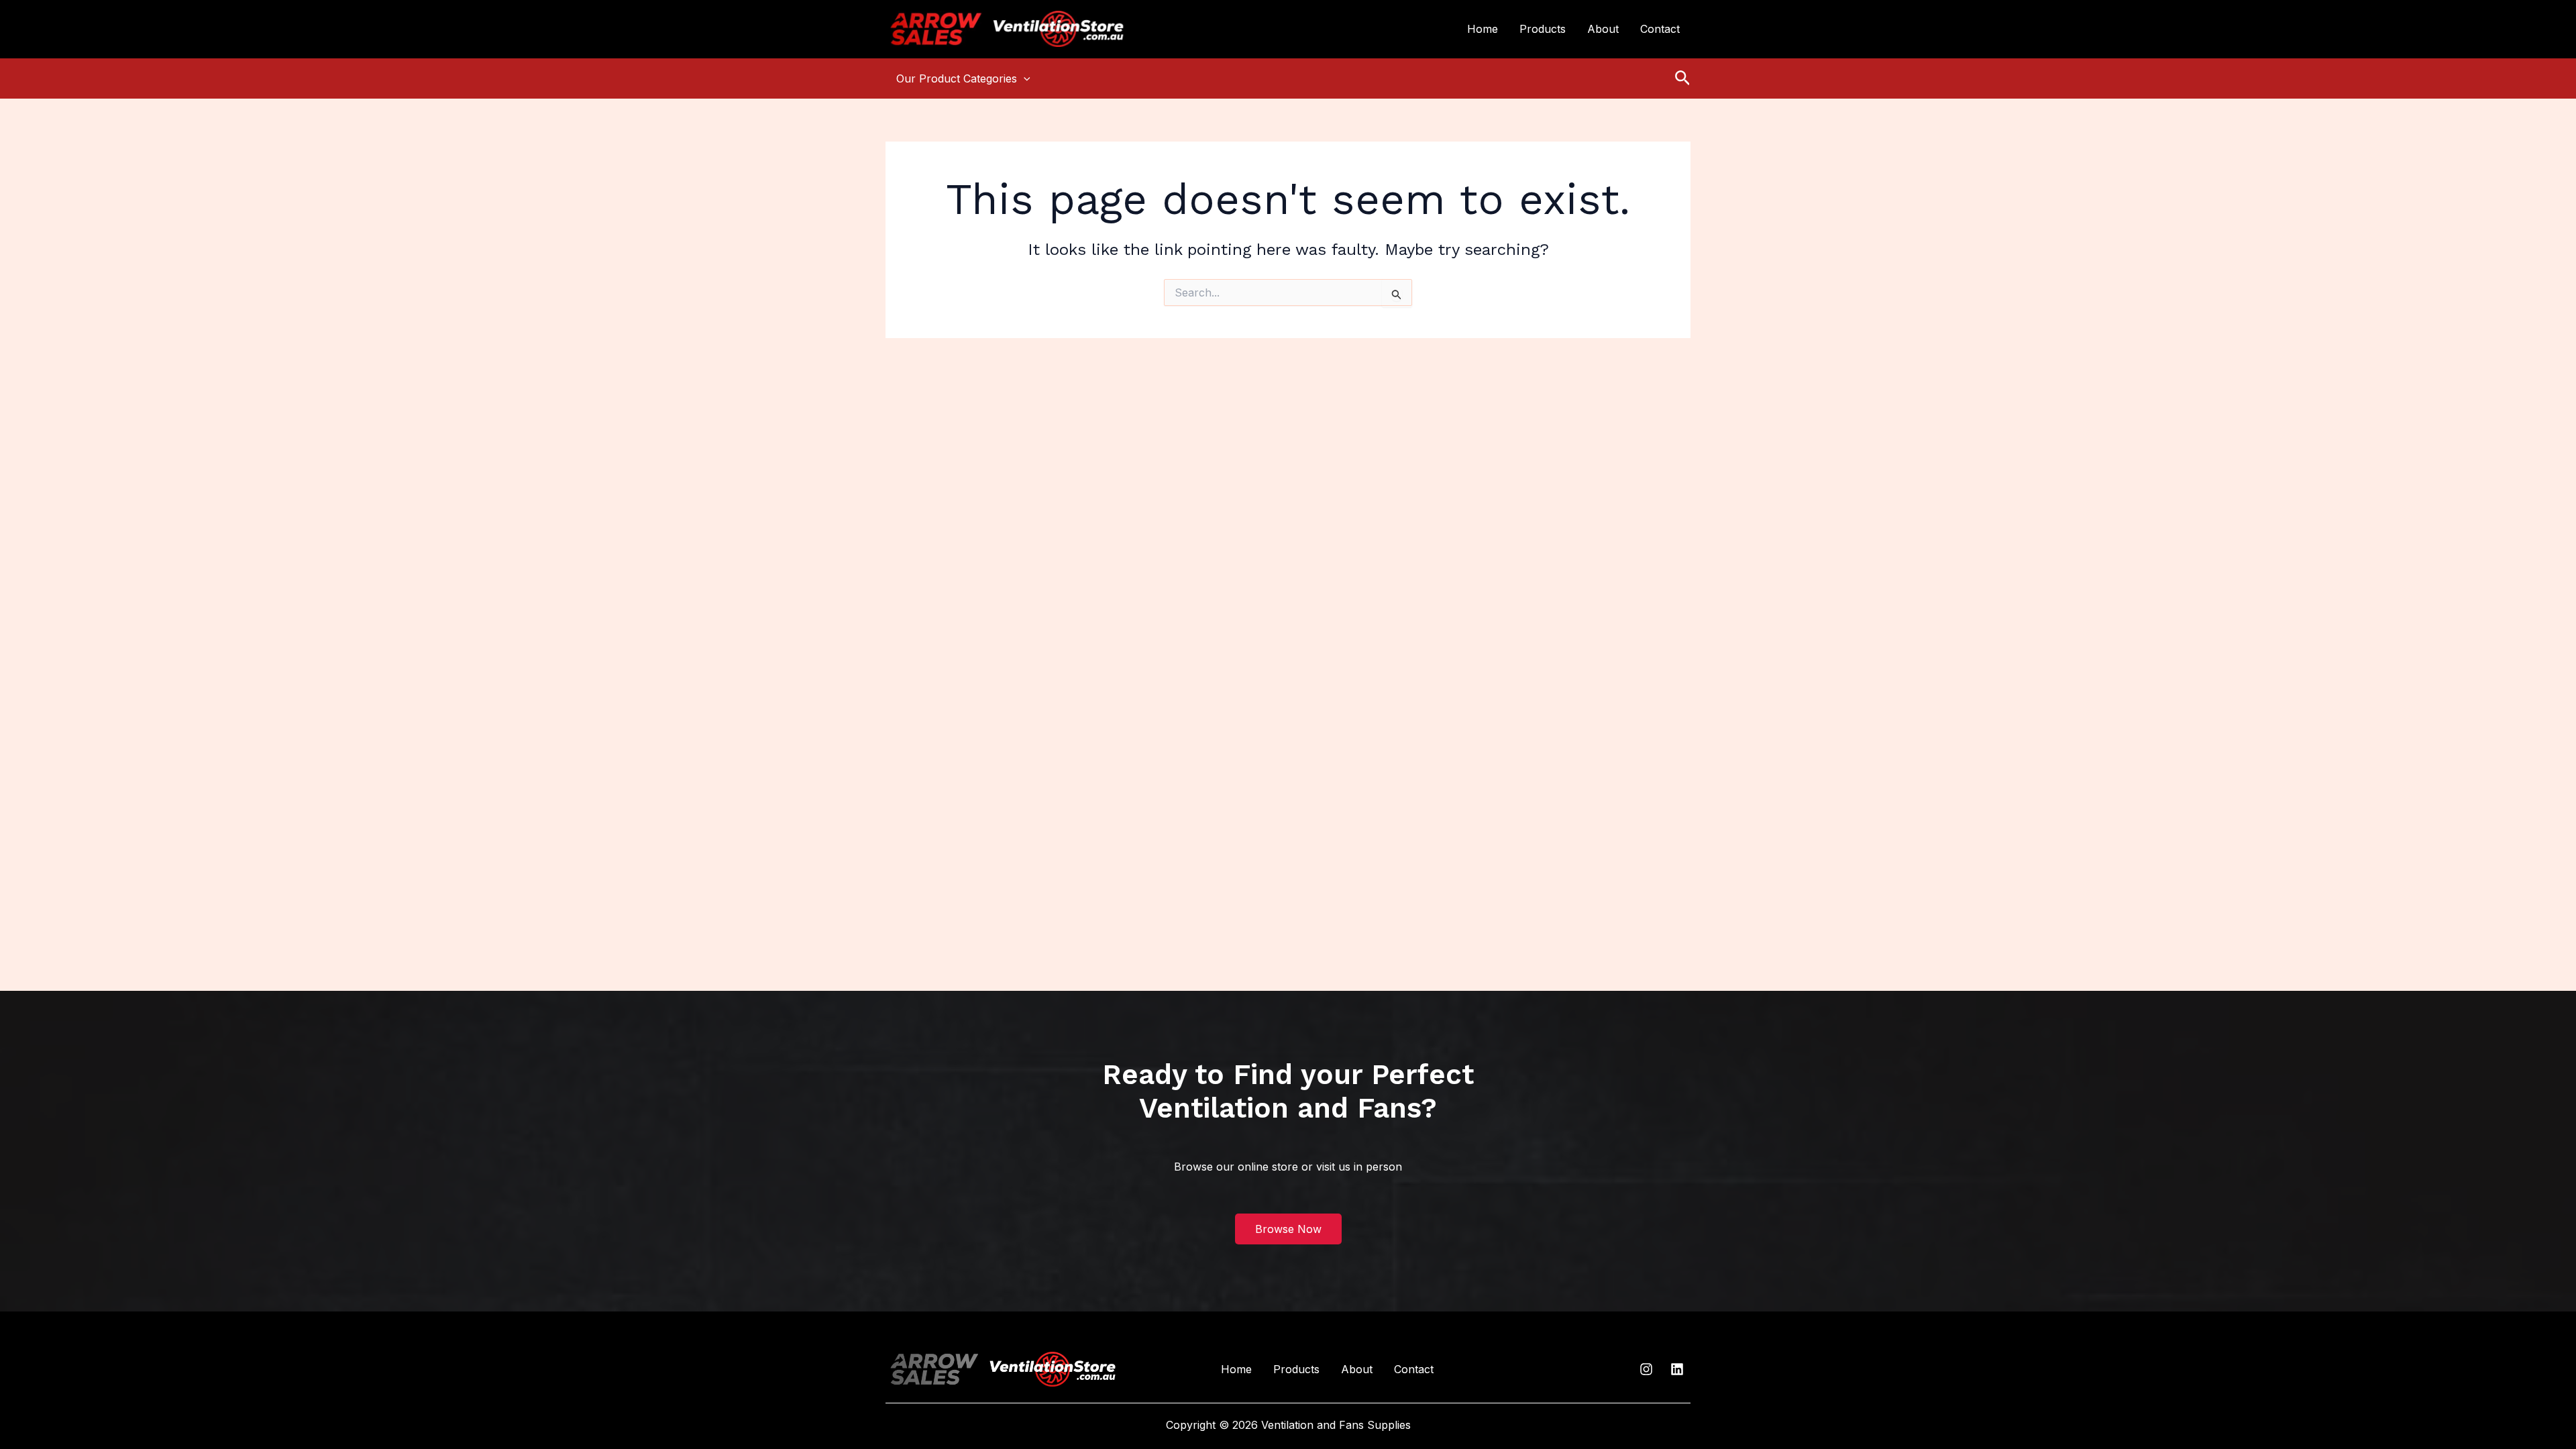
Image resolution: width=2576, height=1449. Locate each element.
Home (1483, 29)
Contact (1660, 29)
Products (1543, 29)
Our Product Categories (957, 78)
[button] (1024, 78)
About (1603, 29)
